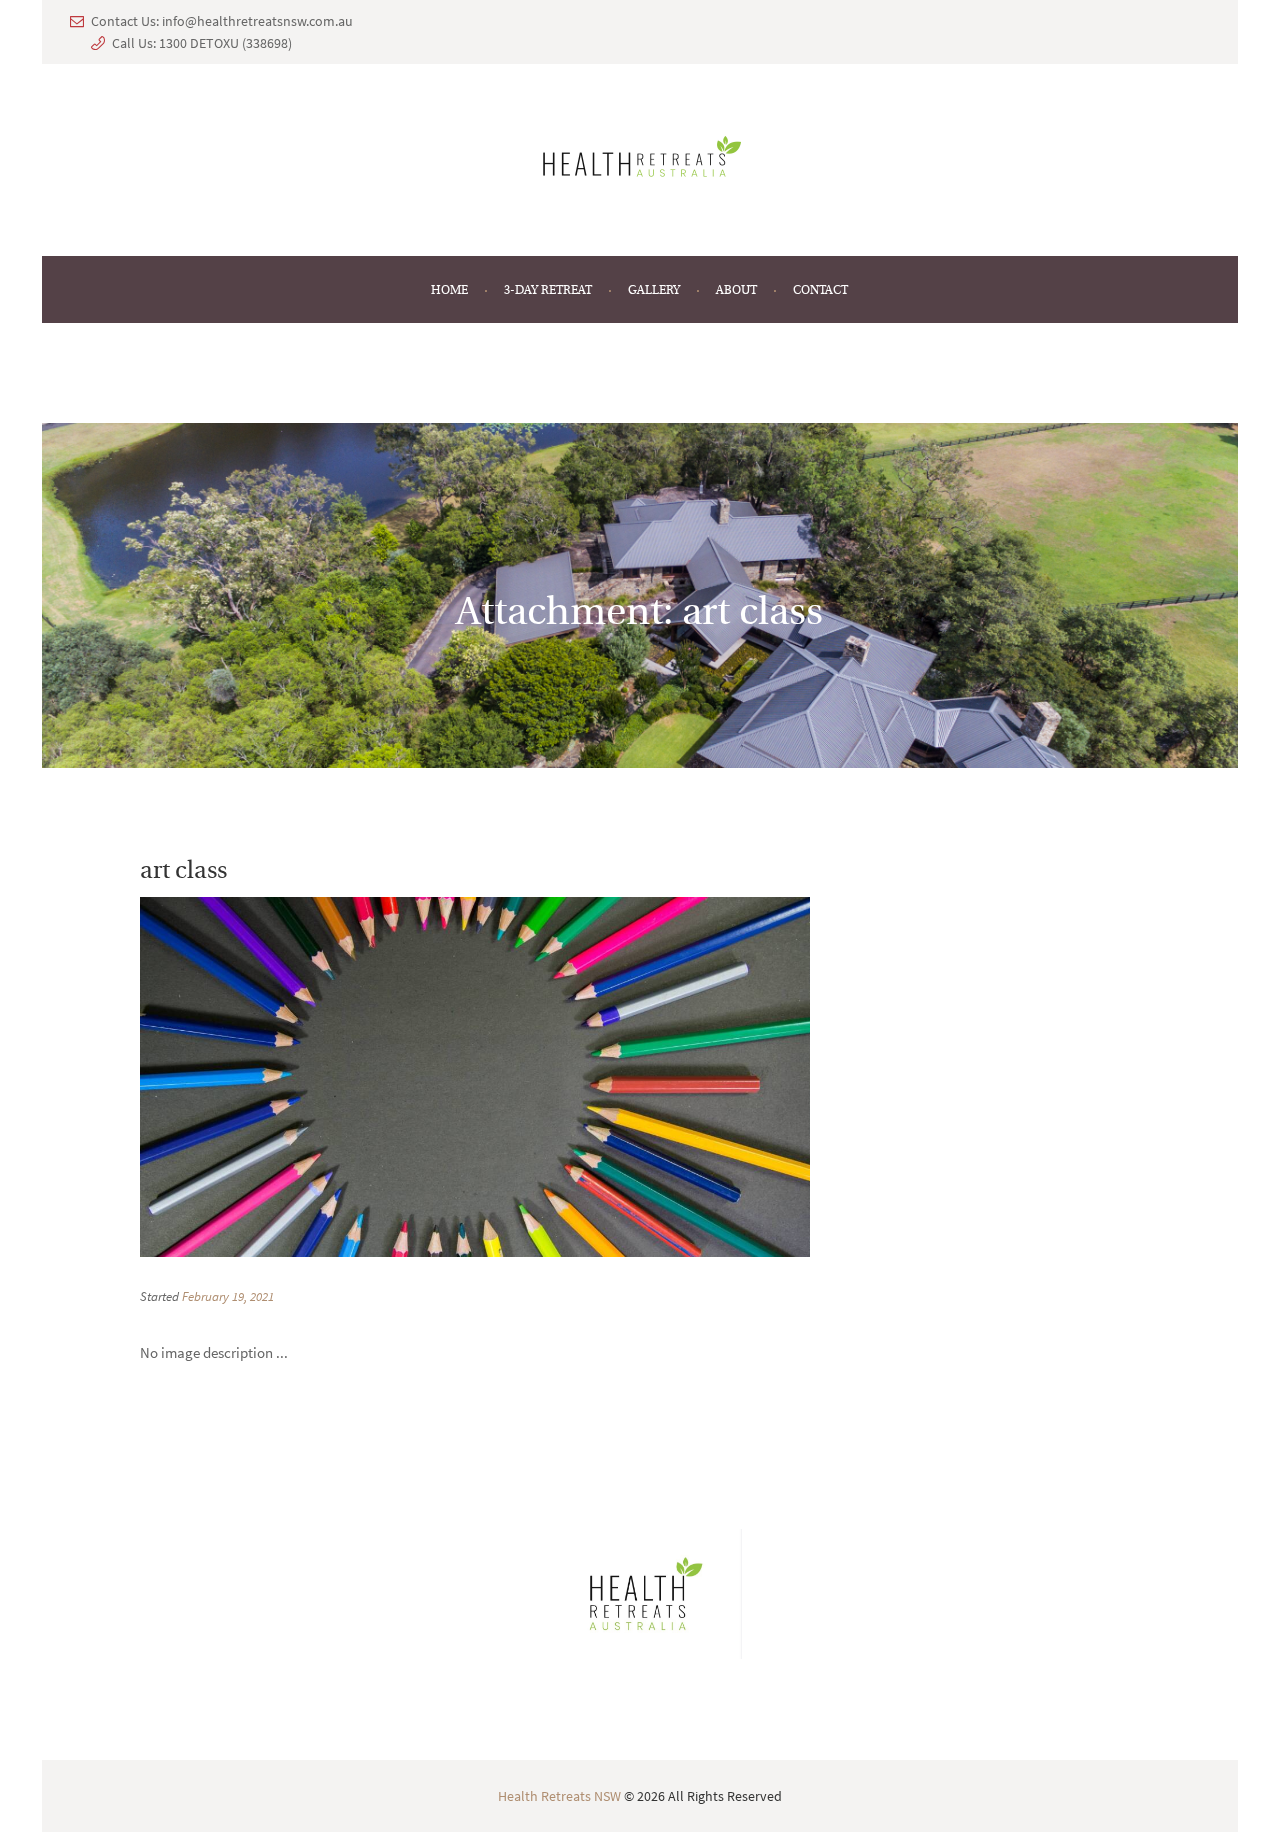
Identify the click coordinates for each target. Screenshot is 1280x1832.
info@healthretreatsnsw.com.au (257, 21)
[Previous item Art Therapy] (307, 1077)
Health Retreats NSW (559, 1796)
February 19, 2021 (228, 1296)
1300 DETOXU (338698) (225, 43)
